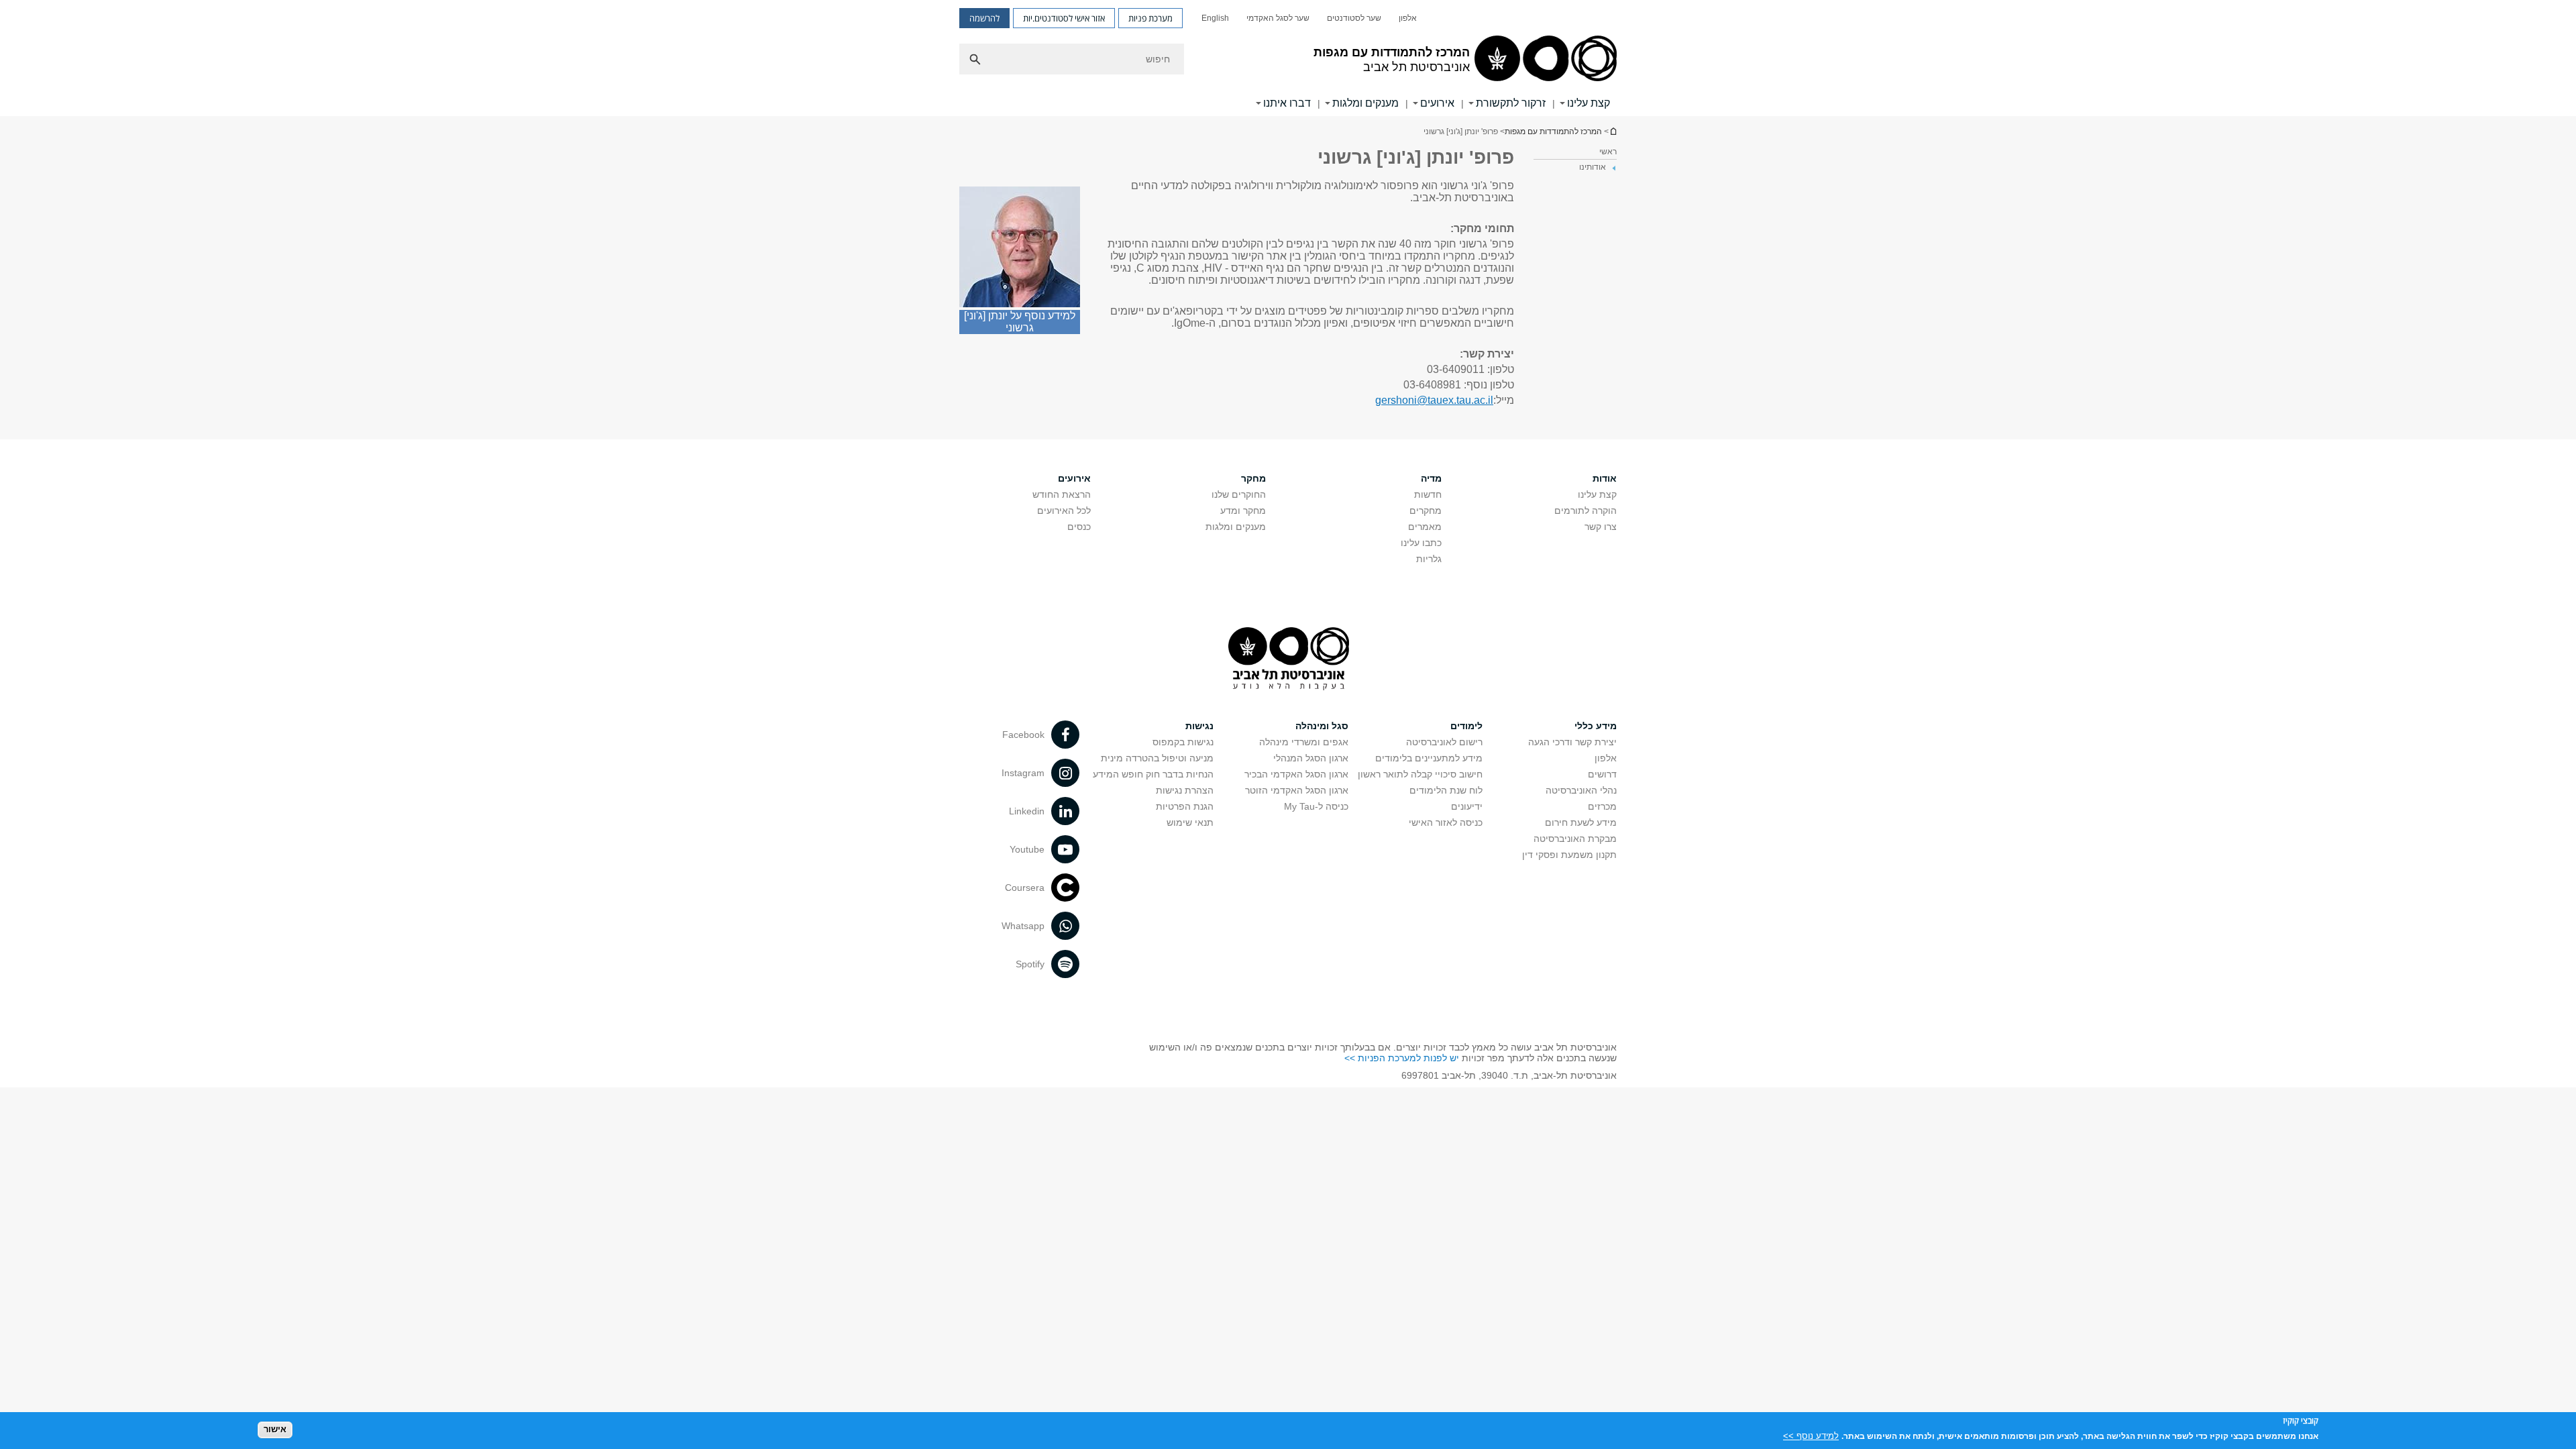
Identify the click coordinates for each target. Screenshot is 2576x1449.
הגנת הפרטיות (1185, 806)
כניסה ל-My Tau (1316, 806)
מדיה (1431, 478)
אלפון (1408, 18)
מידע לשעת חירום (1581, 822)
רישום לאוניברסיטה (1444, 742)
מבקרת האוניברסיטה (1575, 839)
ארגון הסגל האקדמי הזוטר (1297, 790)
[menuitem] (1408, 18)
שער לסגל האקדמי (1278, 18)
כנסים (1079, 527)
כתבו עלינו (1421, 543)
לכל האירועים (1064, 511)
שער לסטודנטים (1354, 18)
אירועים (1437, 103)
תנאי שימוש (1190, 822)
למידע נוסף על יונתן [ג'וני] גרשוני (1020, 322)
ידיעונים (1467, 806)
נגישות (1199, 726)
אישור (275, 1429)
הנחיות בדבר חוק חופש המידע (1153, 774)
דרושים (1602, 774)
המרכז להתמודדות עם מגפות (1553, 131)
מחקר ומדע (1243, 511)
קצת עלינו (1589, 103)
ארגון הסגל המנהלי (1311, 758)
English (1215, 18)
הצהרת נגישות (1185, 790)
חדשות (1428, 494)
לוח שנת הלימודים (1446, 790)
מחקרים (1426, 511)
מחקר (1253, 478)
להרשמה (984, 18)
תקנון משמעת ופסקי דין (1569, 855)
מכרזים (1602, 806)
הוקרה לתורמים (1586, 511)
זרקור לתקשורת (1511, 103)
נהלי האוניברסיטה (1581, 790)
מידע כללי (1596, 726)
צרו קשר (1601, 527)
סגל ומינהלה (1322, 726)
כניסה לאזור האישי (1446, 822)
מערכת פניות (1150, 18)
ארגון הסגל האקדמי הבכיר (1296, 774)
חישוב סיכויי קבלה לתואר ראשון (1420, 774)
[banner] (1288, 58)
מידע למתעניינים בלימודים (1429, 758)
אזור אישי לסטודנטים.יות (1064, 18)
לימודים (1466, 726)
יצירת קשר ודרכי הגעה (1572, 742)
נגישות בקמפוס (1183, 742)
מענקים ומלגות (1365, 103)
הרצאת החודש (1062, 494)
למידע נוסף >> (1811, 1435)
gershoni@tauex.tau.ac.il (1434, 400)
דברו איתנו (1287, 103)
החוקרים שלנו (1239, 494)
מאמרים (1425, 527)
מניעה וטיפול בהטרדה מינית (1157, 758)
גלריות (1429, 559)
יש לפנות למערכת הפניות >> (1402, 1058)
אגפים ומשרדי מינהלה (1304, 742)
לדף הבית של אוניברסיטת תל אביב (1613, 131)
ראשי (1608, 152)
